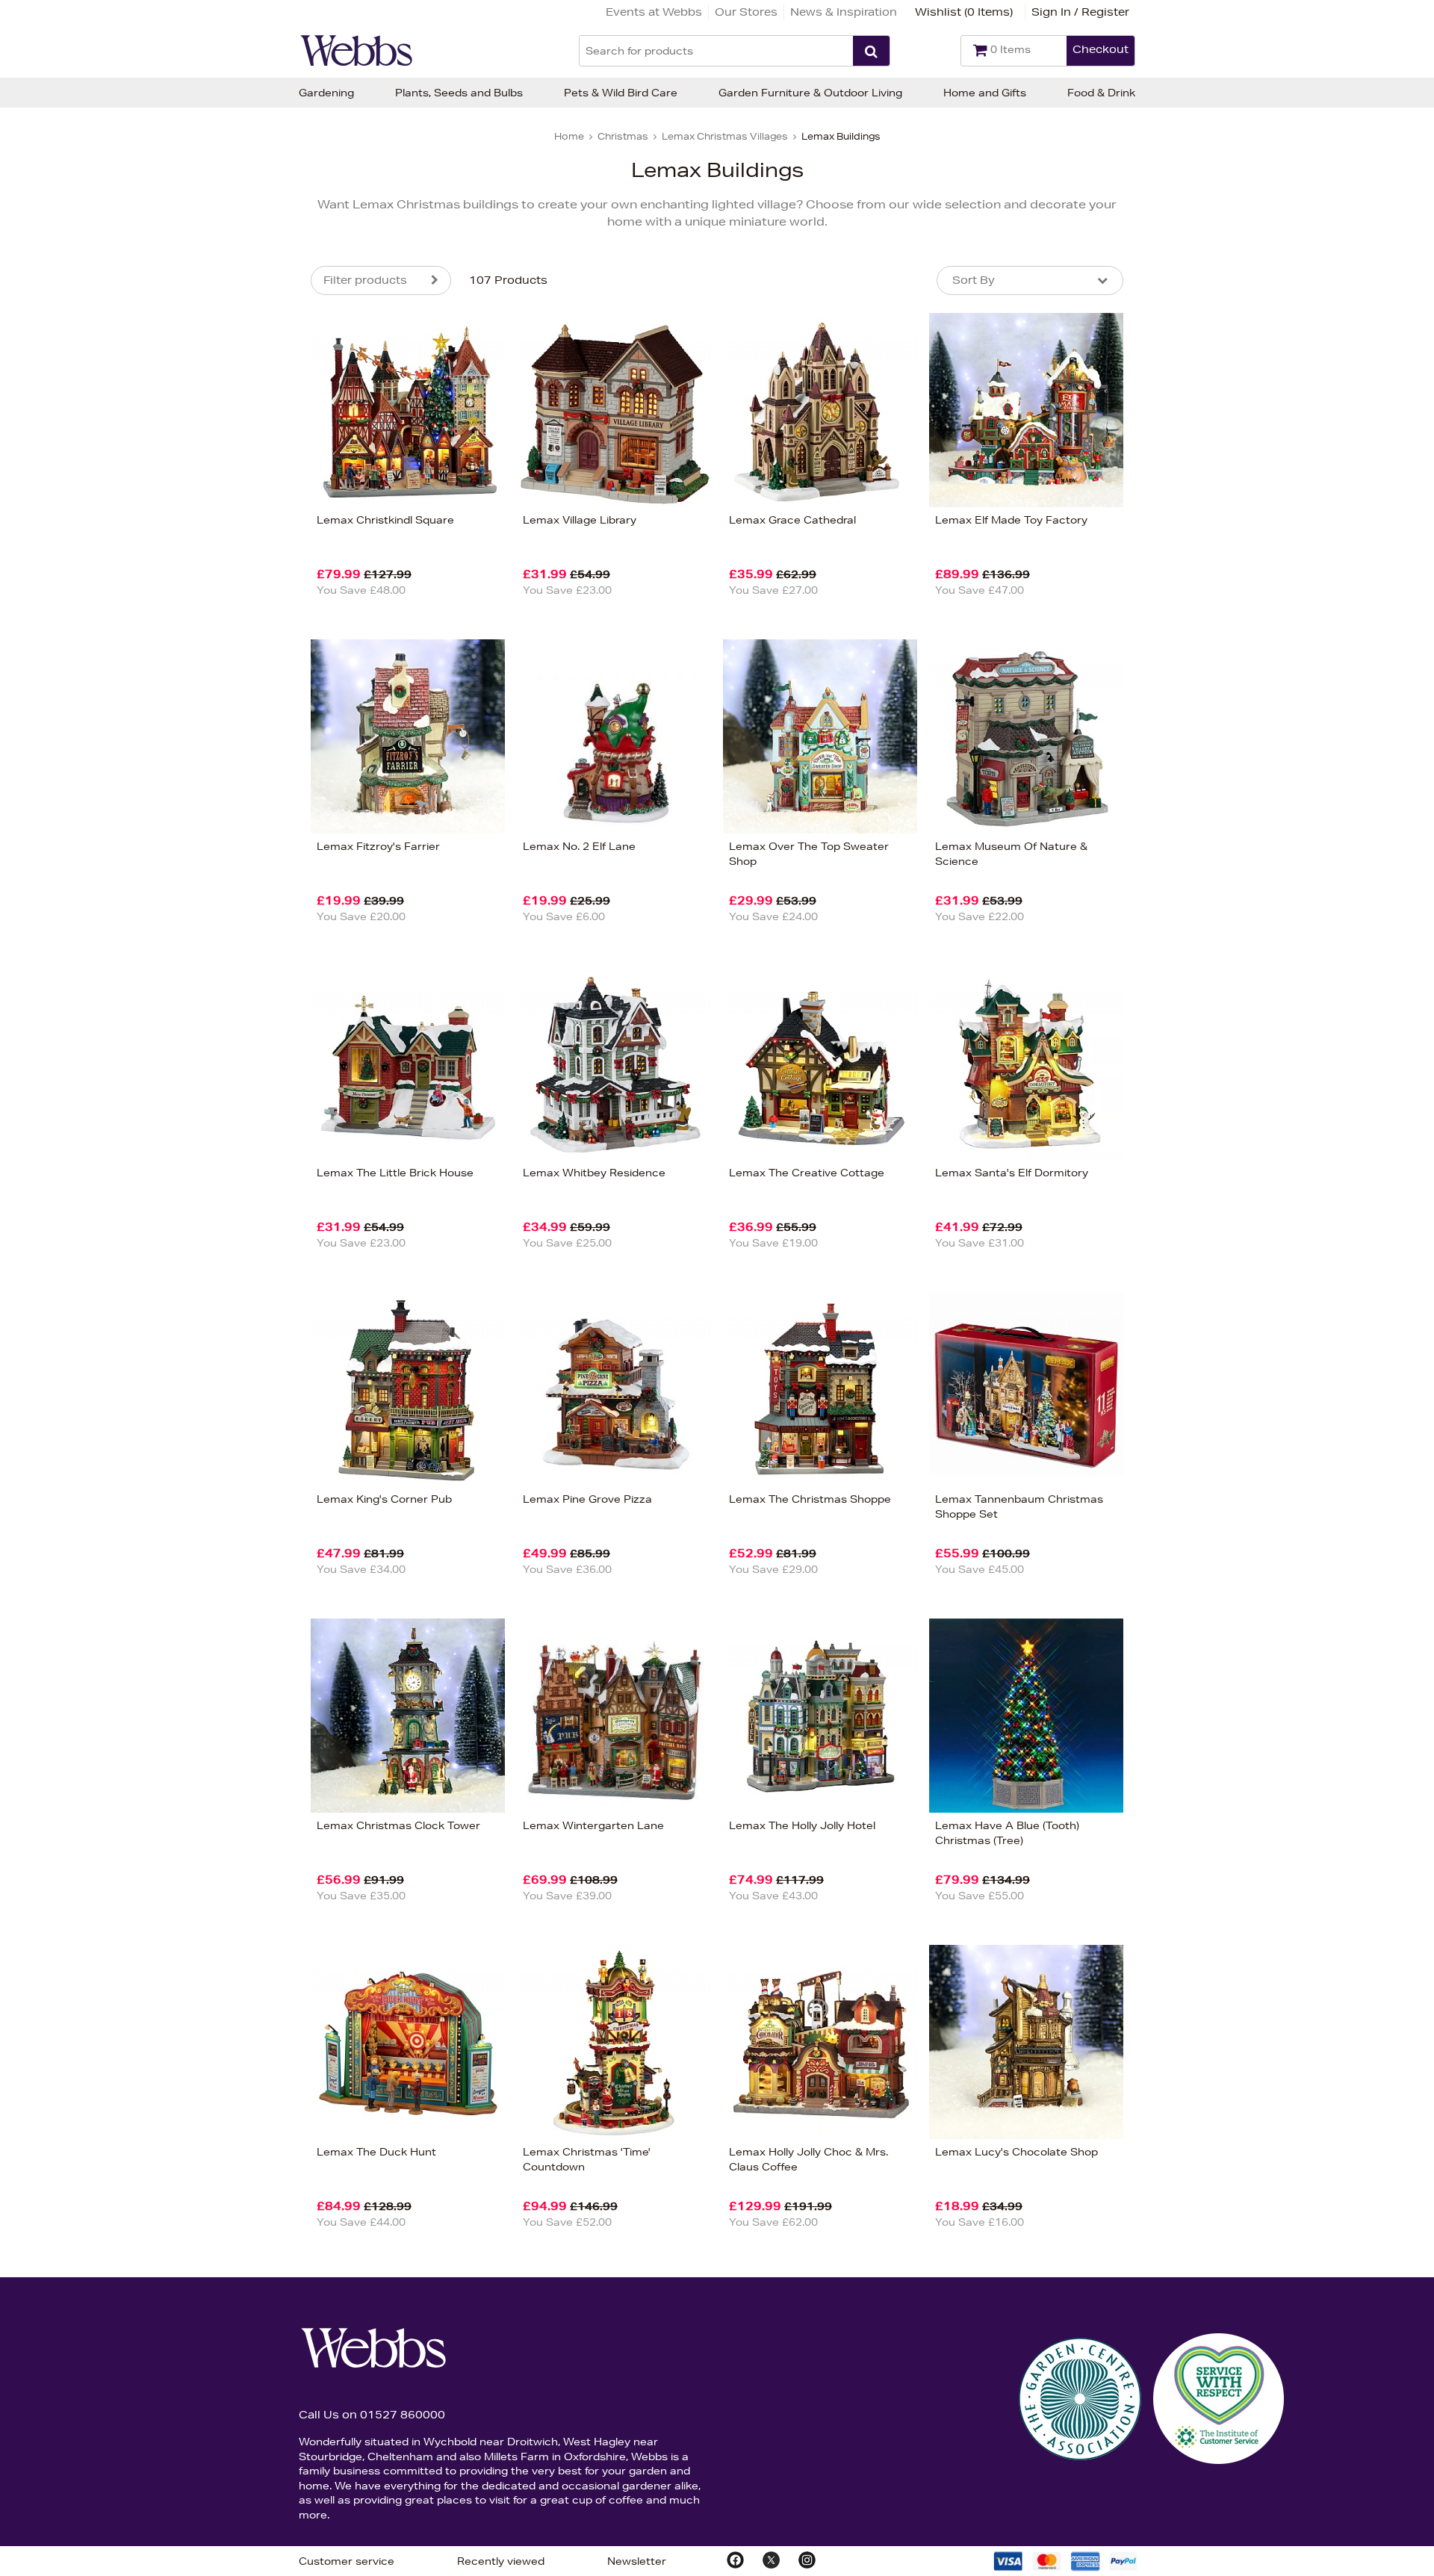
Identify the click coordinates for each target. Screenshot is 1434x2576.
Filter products (365, 280)
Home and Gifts (985, 93)
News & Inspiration (844, 12)
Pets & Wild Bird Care (621, 93)
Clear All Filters (148, 642)
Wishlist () (964, 12)
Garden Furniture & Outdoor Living (810, 93)
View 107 (248, 642)
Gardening (326, 93)
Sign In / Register (1080, 12)
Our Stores (746, 12)
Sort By (974, 280)
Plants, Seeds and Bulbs (459, 93)
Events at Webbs (654, 12)
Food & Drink (1101, 93)
